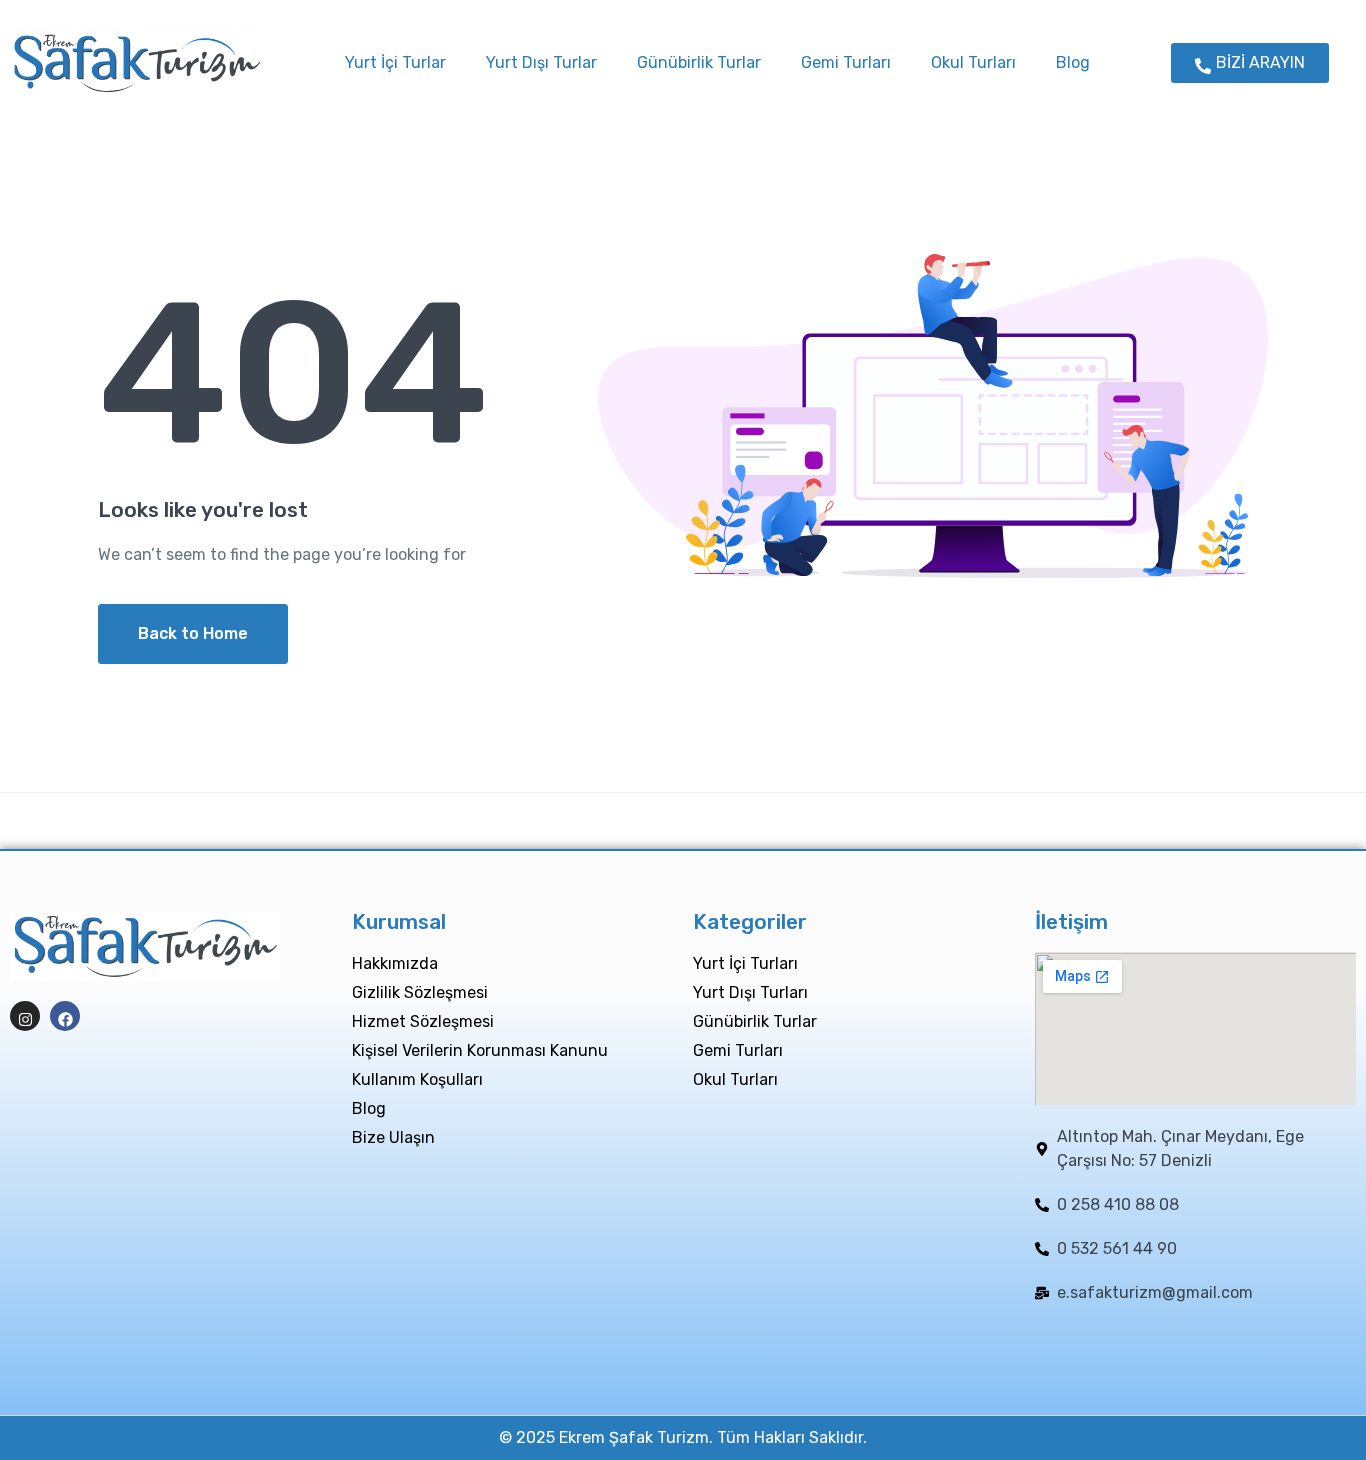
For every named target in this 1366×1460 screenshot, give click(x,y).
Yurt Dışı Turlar (541, 62)
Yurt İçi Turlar (395, 62)
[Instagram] (25, 1016)
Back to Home (193, 633)
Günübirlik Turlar (699, 62)
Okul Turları (973, 62)
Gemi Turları (846, 62)
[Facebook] (65, 1016)
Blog (1073, 62)
